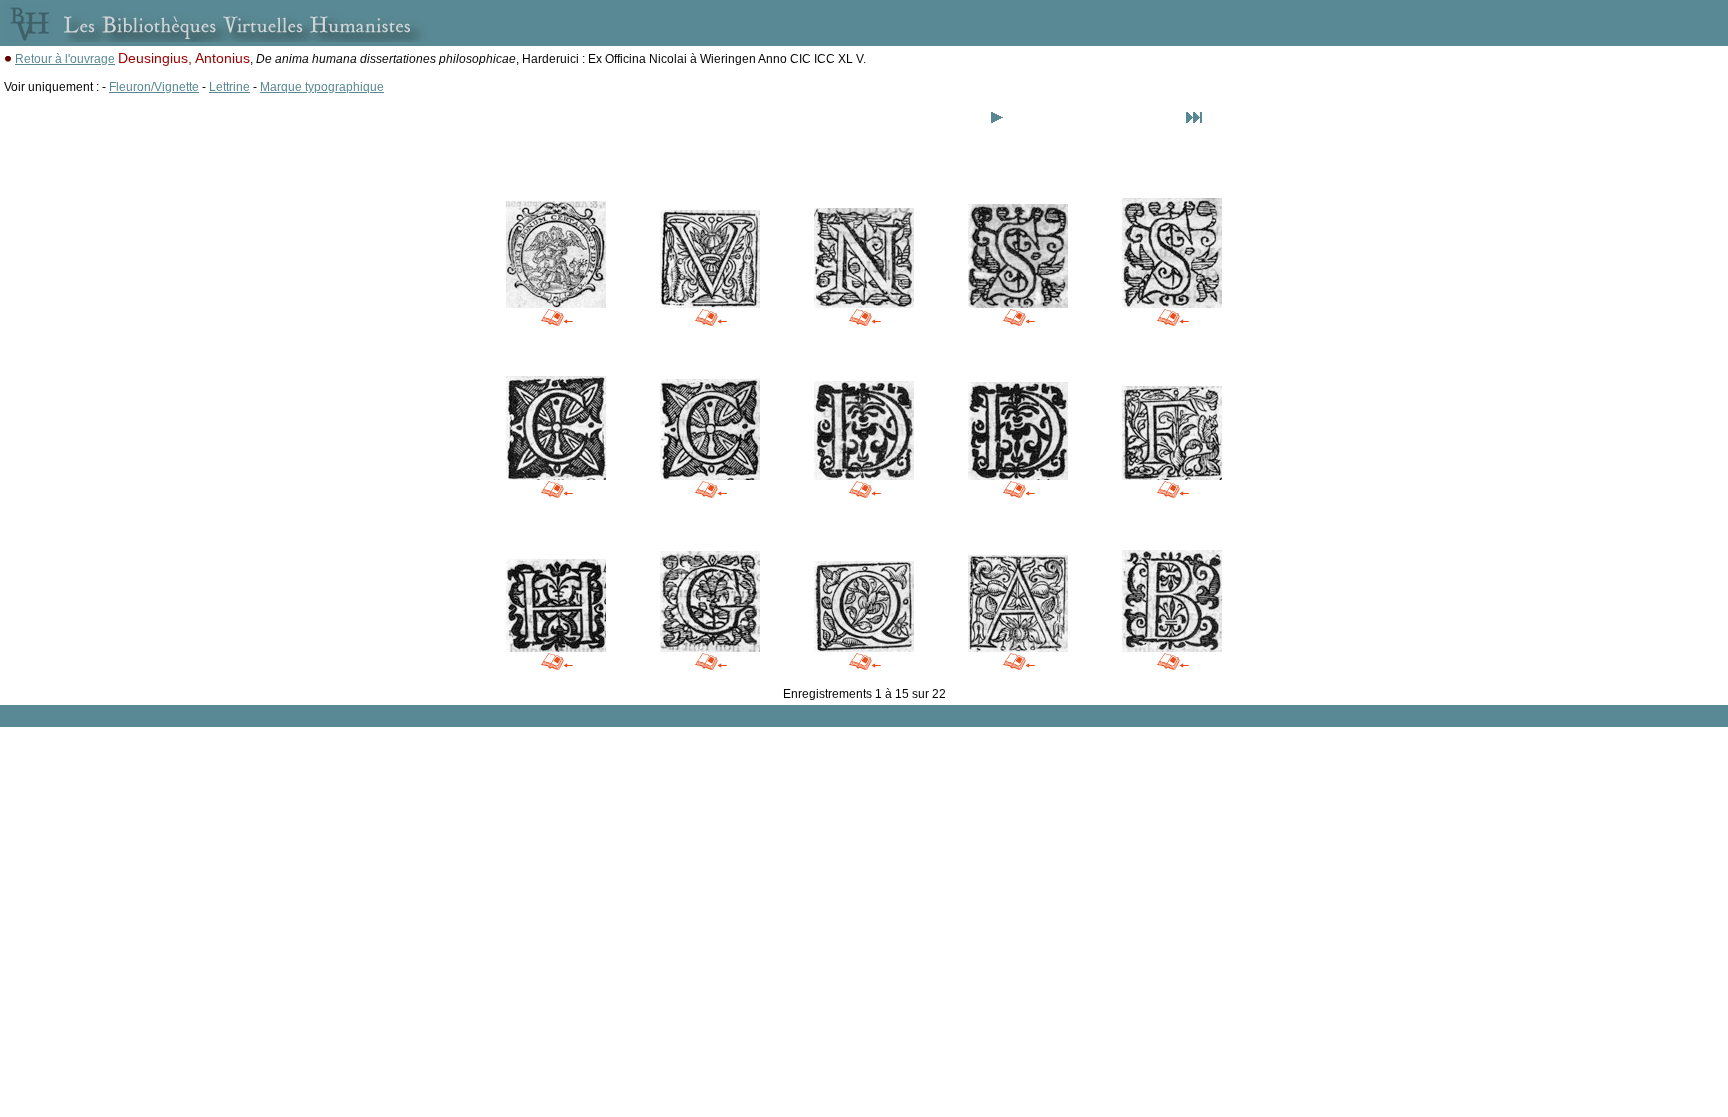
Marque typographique (322, 87)
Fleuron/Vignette (154, 87)
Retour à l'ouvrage (65, 59)
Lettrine (229, 87)
